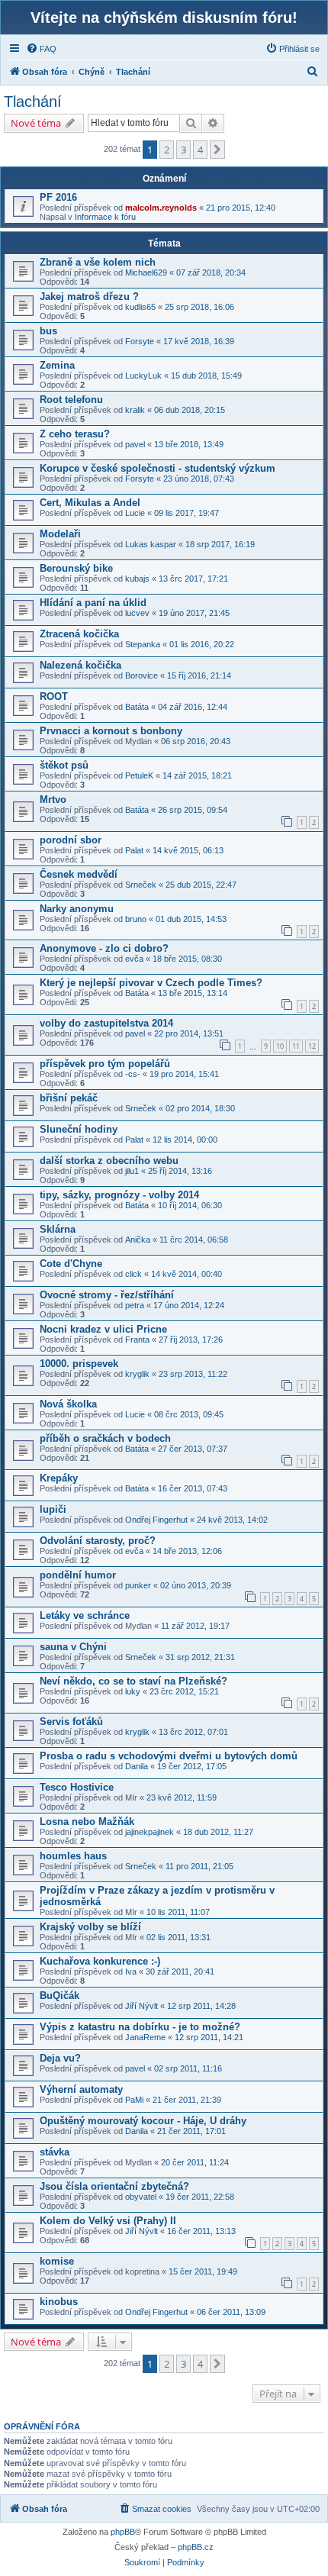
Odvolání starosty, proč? (98, 1541)
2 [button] (167, 150)
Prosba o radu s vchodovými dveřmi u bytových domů (169, 1756)
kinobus (59, 2302)
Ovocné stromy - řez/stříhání (107, 1295)
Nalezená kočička (80, 665)
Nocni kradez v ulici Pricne (103, 1329)
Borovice (141, 675)
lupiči (53, 1509)
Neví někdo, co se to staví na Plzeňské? (133, 1681)
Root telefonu (71, 400)
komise (57, 2261)
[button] (217, 150)
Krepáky (59, 1478)
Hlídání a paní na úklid (93, 603)
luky (133, 1691)
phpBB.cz (196, 2547)
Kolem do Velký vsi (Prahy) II (108, 2221)
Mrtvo (53, 800)
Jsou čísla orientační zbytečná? (114, 2186)
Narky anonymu (77, 909)
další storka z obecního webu (109, 1161)
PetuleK (139, 775)
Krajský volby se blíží (90, 1927)
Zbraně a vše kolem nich (98, 262)
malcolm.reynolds (161, 208)
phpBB (123, 2532)
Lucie (135, 513)
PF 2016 (58, 197)
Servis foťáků (71, 1722)
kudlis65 (140, 307)
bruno (136, 919)
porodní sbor (71, 840)
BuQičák (59, 1996)
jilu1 (132, 1171)
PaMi (134, 2100)
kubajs (137, 579)
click (133, 1274)
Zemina (57, 365)
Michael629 (146, 272)
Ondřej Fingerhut (156, 1520)
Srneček (141, 885)
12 (312, 1046)
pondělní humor (78, 1575)
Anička (138, 1240)
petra (135, 1305)
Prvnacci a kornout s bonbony (111, 731)
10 (280, 1046)
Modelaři (60, 534)
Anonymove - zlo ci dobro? (104, 948)
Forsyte (140, 341)
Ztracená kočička (79, 634)
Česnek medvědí (79, 874)
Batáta (137, 707)
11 (296, 1046)
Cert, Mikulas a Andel (90, 503)
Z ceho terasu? (75, 434)
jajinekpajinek (150, 1832)
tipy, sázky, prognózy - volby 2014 (119, 1195)
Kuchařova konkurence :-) (100, 1961)
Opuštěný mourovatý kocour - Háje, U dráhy (143, 2121)
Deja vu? (60, 2058)
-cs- (133, 1074)
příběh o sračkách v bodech (105, 1438)
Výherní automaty (81, 2089)
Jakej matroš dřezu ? (89, 297)
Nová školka (68, 1404)
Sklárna (58, 1229)
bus (48, 331)
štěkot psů (64, 765)
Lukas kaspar (151, 544)
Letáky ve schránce (85, 1615)
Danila (137, 1766)
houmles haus (73, 1856)
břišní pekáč (69, 1098)
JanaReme (145, 2037)
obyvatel (141, 2197)
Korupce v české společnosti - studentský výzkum (158, 468)
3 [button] (183, 150)
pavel (135, 444)
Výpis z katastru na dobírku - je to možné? (140, 2027)
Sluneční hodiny (79, 1129)
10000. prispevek (79, 1364)
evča (134, 959)
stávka (55, 2152)
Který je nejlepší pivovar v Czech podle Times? (151, 983)
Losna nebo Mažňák (87, 1822)
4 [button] (200, 150)
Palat (134, 850)
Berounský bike (76, 568)
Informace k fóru (105, 217)
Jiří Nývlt (141, 2006)
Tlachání (33, 102)
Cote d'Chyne (71, 1264)
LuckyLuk (143, 376)
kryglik (137, 1374)
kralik (135, 410)
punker (138, 1585)
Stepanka (143, 644)
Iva (131, 1971)
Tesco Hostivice (77, 1787)
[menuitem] (41, 49)
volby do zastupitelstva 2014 (106, 1023)
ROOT (54, 696)
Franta (137, 1340)
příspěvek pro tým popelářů (105, 1064)
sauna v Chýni (73, 1647)
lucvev (137, 613)
